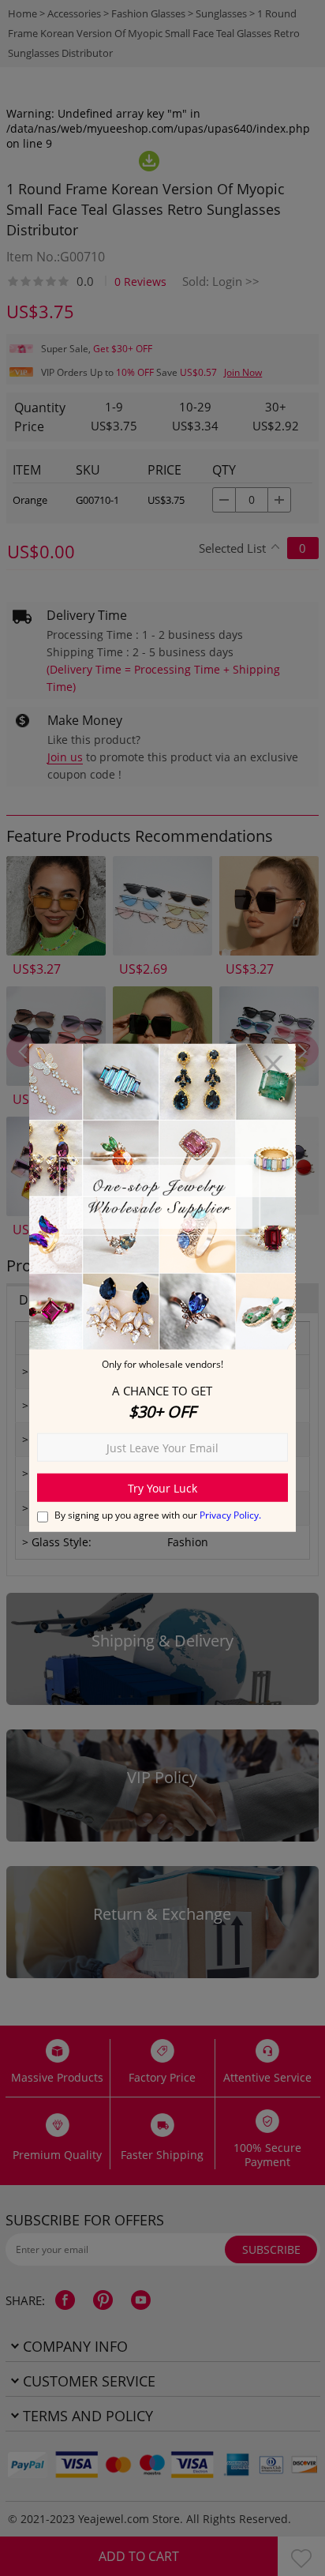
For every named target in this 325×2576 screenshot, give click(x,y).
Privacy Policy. (230, 1515)
